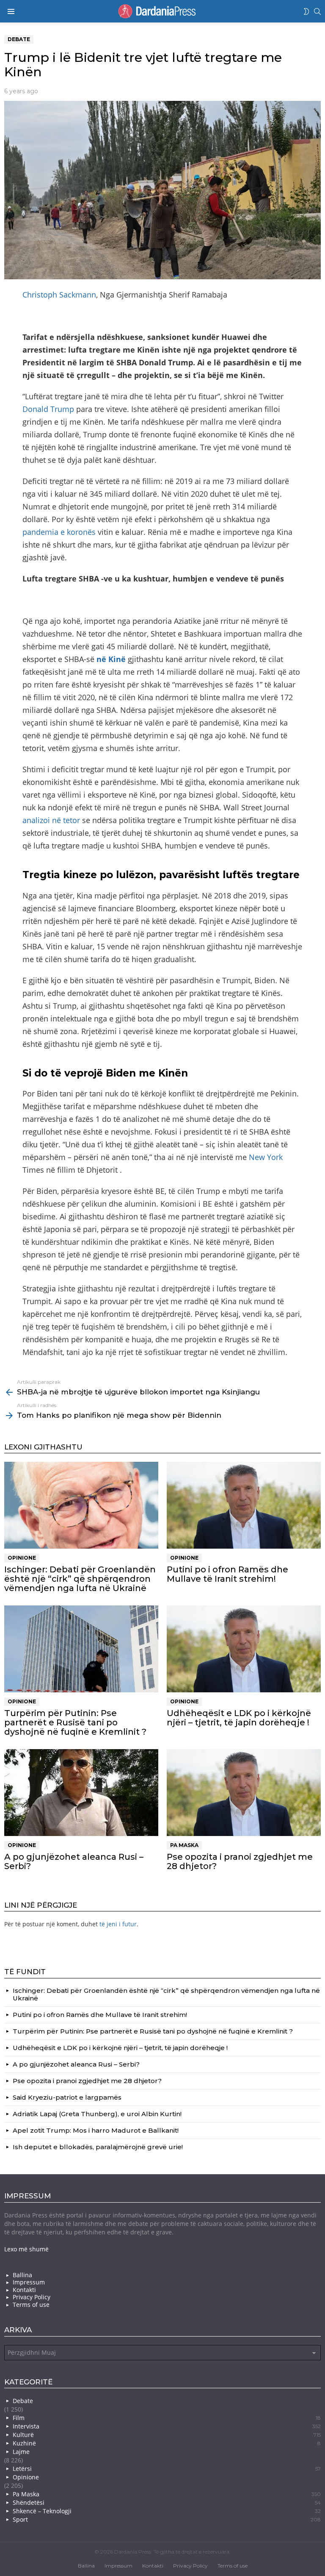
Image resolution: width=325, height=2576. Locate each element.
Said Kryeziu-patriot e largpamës (67, 2097)
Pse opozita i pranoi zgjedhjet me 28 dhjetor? (240, 1861)
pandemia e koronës (59, 532)
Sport (167, 2519)
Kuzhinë (167, 2443)
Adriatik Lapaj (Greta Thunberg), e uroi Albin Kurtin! (97, 2114)
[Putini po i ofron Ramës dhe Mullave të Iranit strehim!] (244, 1505)
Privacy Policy (32, 2297)
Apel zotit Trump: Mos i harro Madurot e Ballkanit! (96, 2130)
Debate (23, 2401)
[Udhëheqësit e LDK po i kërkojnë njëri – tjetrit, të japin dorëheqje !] (244, 1649)
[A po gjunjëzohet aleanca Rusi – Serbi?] (81, 1793)
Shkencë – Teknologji (167, 2511)
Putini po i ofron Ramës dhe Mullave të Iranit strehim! (227, 1574)
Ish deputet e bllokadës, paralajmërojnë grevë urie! (98, 2147)
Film (167, 2418)
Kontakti (24, 2290)
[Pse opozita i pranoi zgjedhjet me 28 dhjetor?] (244, 1793)
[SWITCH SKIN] (306, 11)
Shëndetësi (167, 2502)
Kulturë (167, 2435)
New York (266, 1157)
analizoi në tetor (51, 820)
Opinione (22, 1558)
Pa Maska (184, 1845)
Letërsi (167, 2469)
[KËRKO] (317, 11)
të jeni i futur (118, 1924)
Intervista (167, 2426)
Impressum (29, 2282)
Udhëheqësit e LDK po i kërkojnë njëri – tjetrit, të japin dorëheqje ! (239, 1718)
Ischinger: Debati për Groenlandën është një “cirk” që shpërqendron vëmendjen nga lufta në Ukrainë (80, 1579)
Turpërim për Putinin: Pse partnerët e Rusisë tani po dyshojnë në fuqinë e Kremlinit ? (75, 1722)
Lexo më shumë (26, 2249)
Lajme (21, 2452)
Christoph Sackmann (59, 295)
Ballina (22, 2275)
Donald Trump (48, 409)
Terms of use (31, 2305)
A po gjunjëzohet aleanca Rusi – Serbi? (74, 1861)
